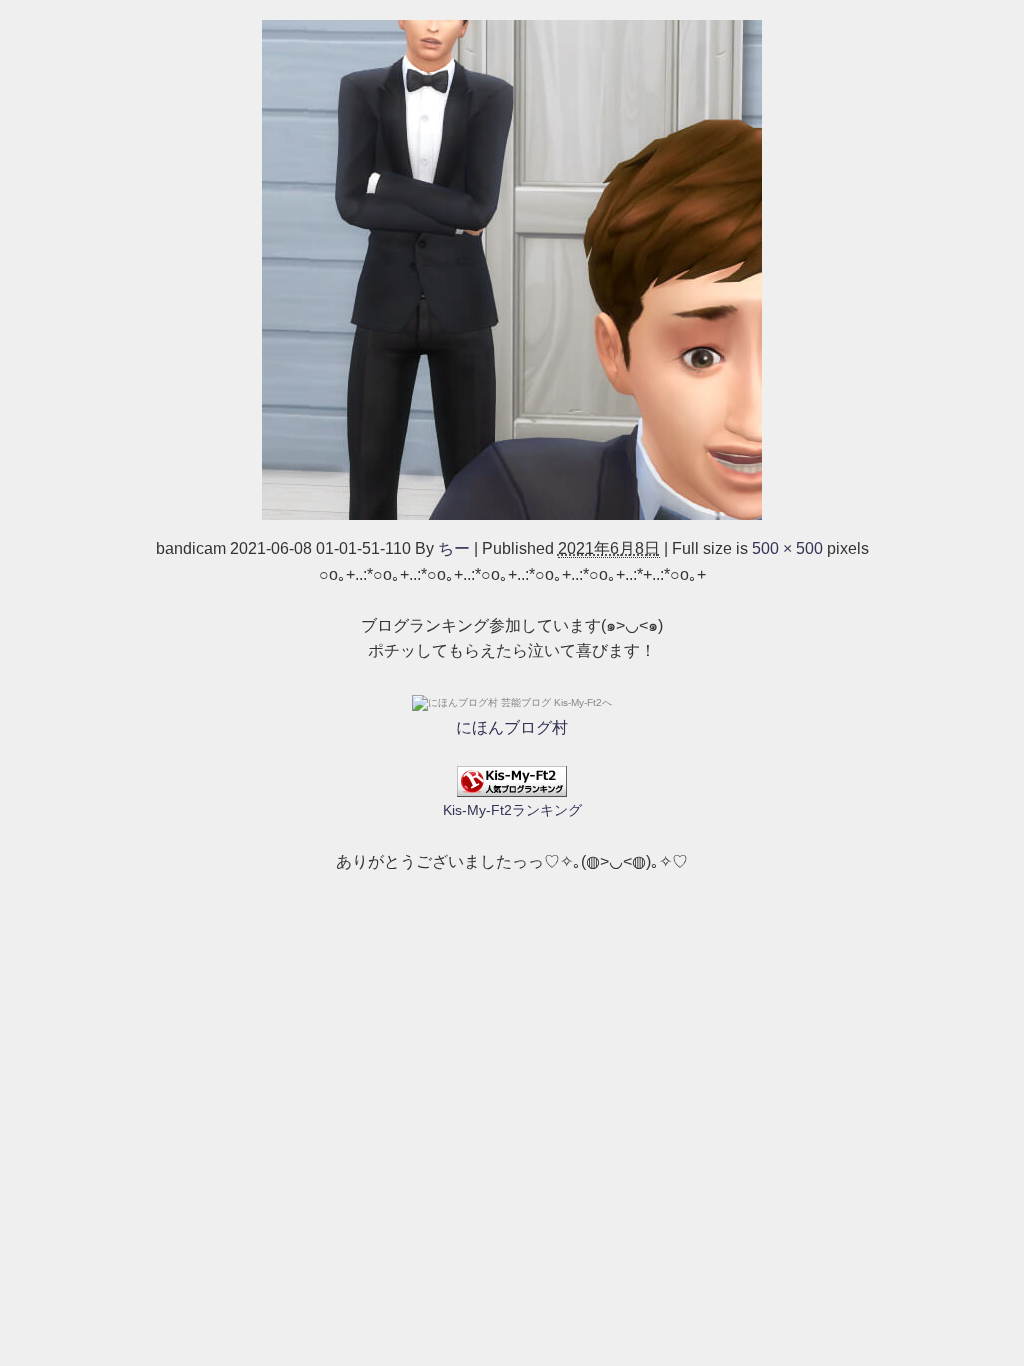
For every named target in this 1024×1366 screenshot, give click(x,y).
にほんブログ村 (512, 727)
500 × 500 (787, 548)
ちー (454, 548)
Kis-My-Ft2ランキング (512, 810)
